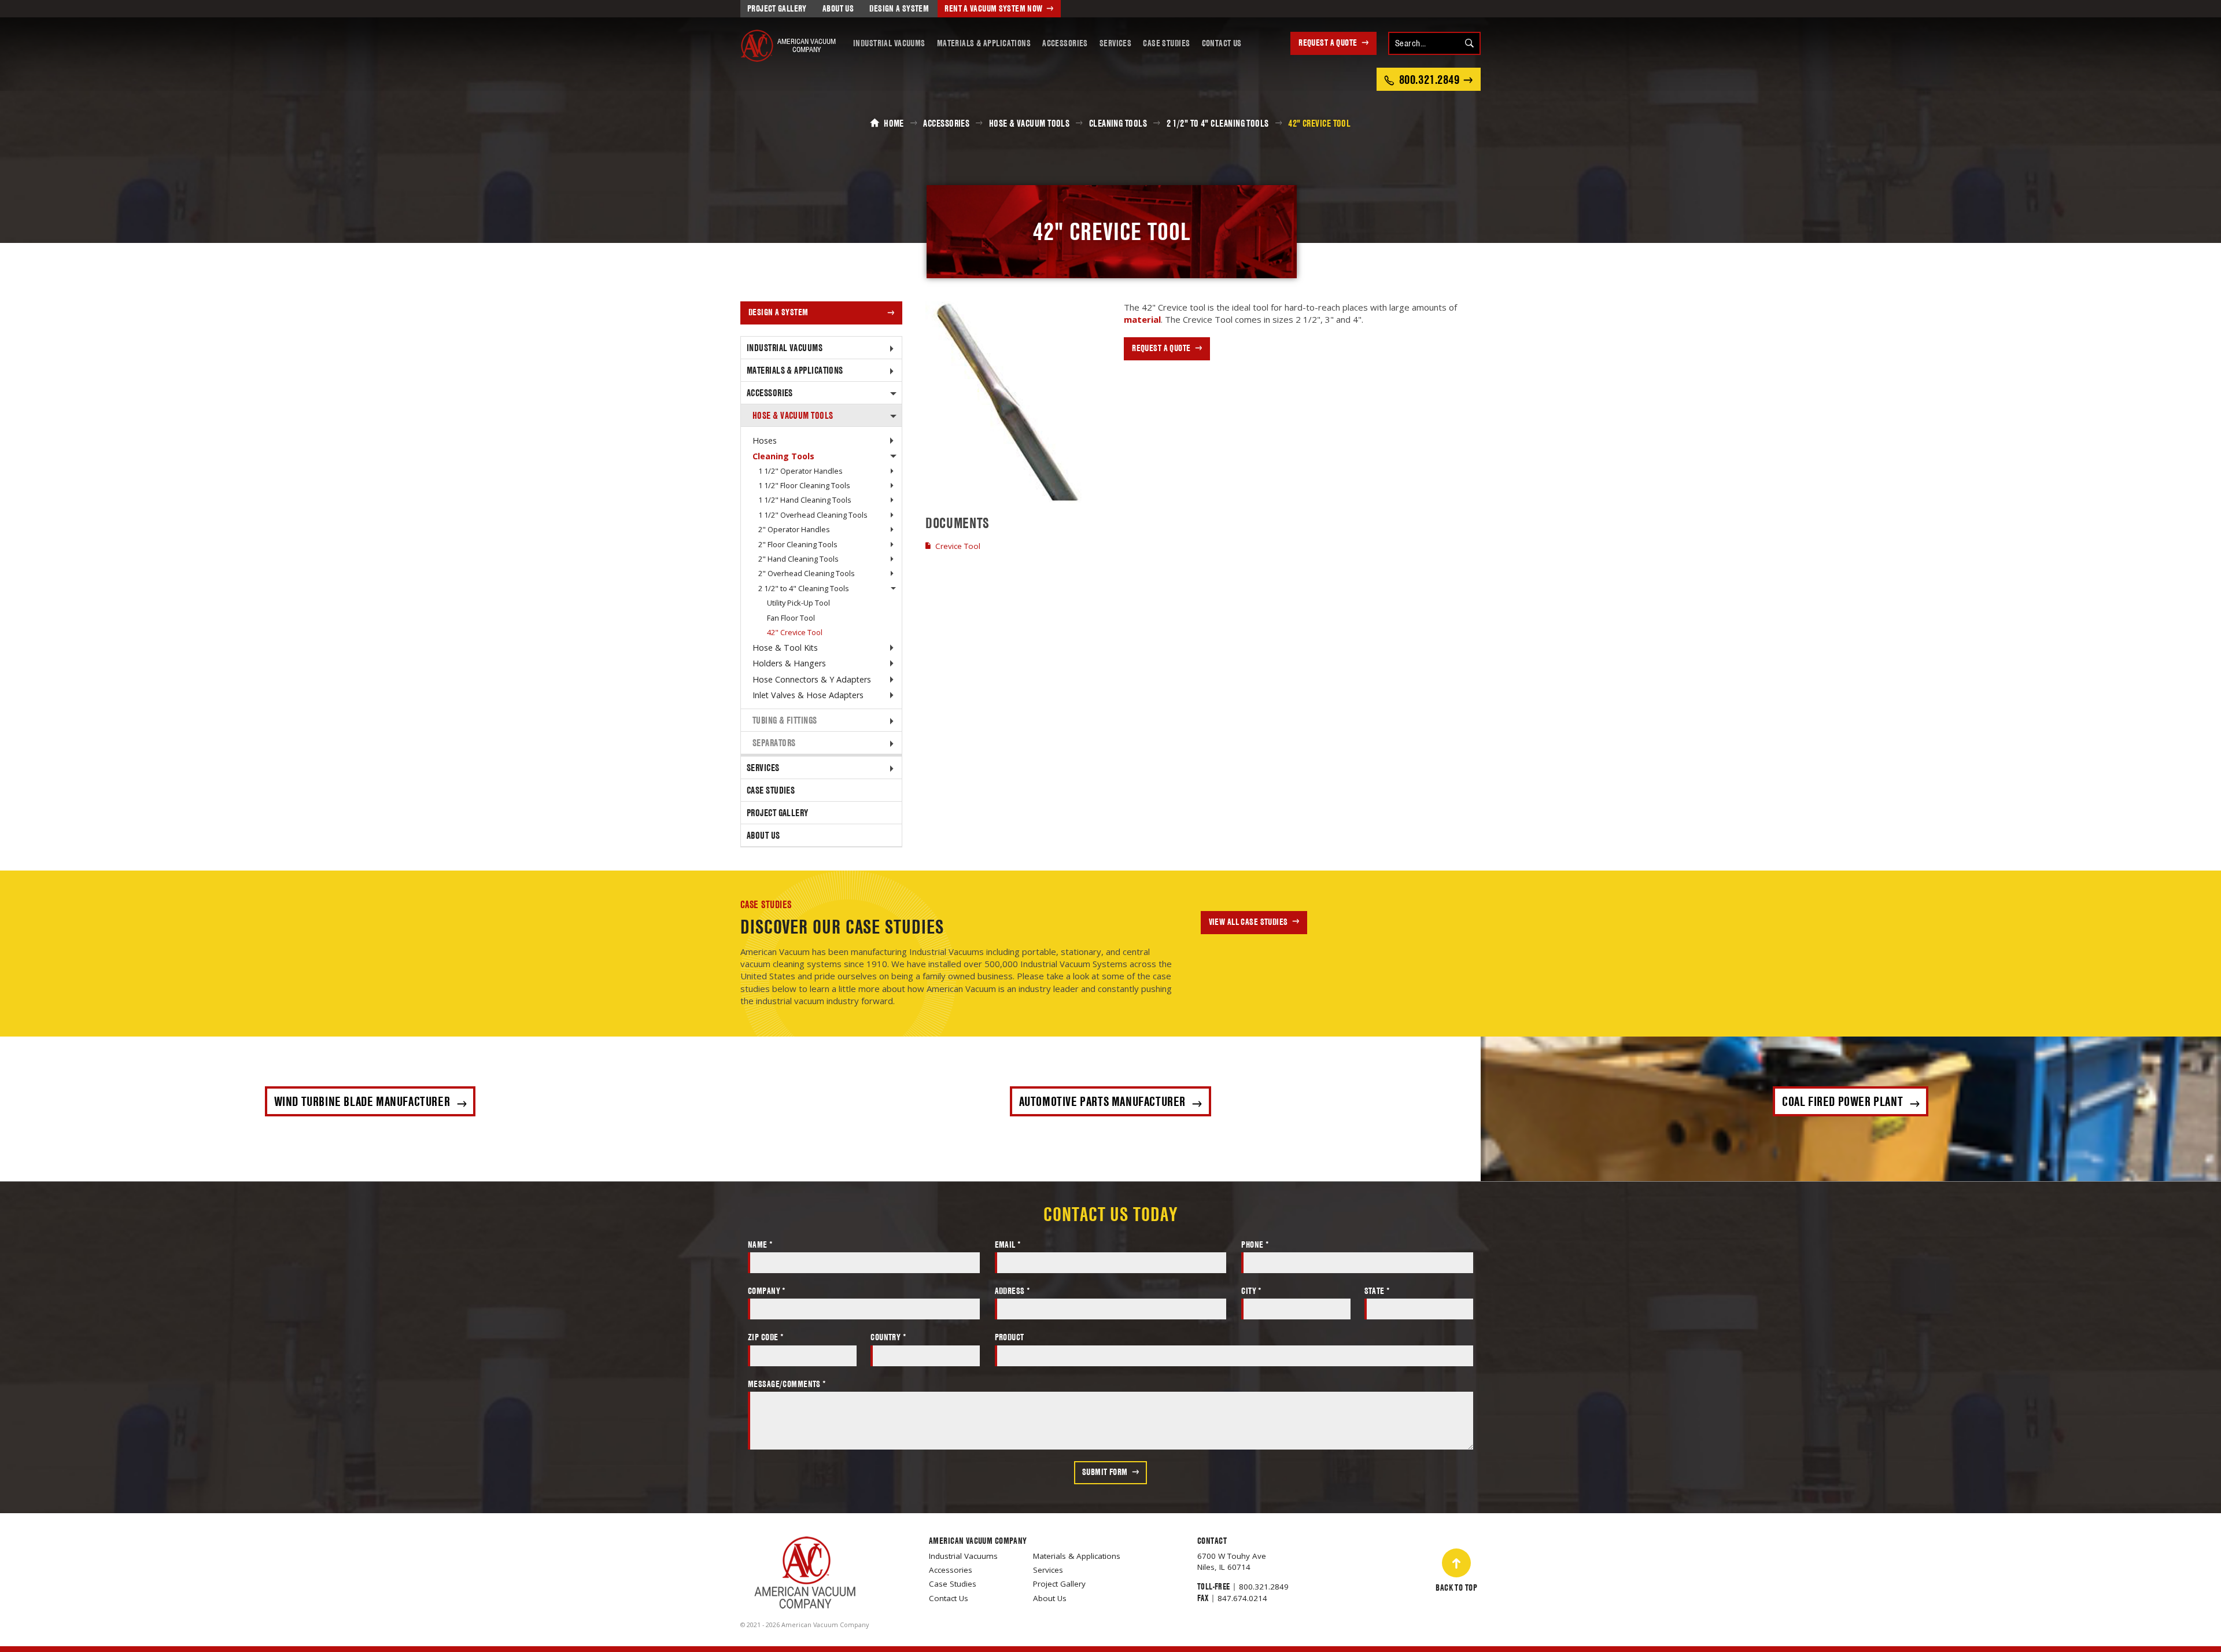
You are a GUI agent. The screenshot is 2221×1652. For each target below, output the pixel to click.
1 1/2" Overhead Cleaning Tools (813, 515)
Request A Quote (1328, 43)
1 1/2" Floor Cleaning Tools (804, 485)
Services (1115, 43)
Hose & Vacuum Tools (793, 415)
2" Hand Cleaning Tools (798, 559)
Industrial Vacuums (889, 43)
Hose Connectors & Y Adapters (812, 679)
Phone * (1255, 1244)
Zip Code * (766, 1337)
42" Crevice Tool (795, 632)
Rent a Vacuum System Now (993, 8)
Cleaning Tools (783, 456)
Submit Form (1105, 1472)
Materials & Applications (984, 43)
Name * (761, 1244)
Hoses (765, 440)
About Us (838, 8)
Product (1010, 1337)
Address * (1013, 1291)
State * (1377, 1291)
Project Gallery (777, 8)
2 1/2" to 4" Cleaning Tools (804, 588)
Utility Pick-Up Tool (798, 603)
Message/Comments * (787, 1384)
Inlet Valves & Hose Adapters (808, 695)
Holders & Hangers (789, 663)
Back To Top (1456, 1588)
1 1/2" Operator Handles (800, 471)
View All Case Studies (1248, 922)
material (1142, 319)
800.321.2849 (1264, 1587)
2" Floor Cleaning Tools (798, 544)
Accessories (1065, 43)
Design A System (899, 8)
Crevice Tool (958, 546)
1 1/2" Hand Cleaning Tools (805, 500)
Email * (1008, 1244)
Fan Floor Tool (791, 618)
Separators (774, 743)
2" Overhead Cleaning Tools (807, 573)
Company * (767, 1291)
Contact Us (1222, 43)
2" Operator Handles (794, 529)
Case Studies (1166, 43)
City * (1252, 1291)
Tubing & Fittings (785, 720)
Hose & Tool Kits (785, 648)
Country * (888, 1337)
